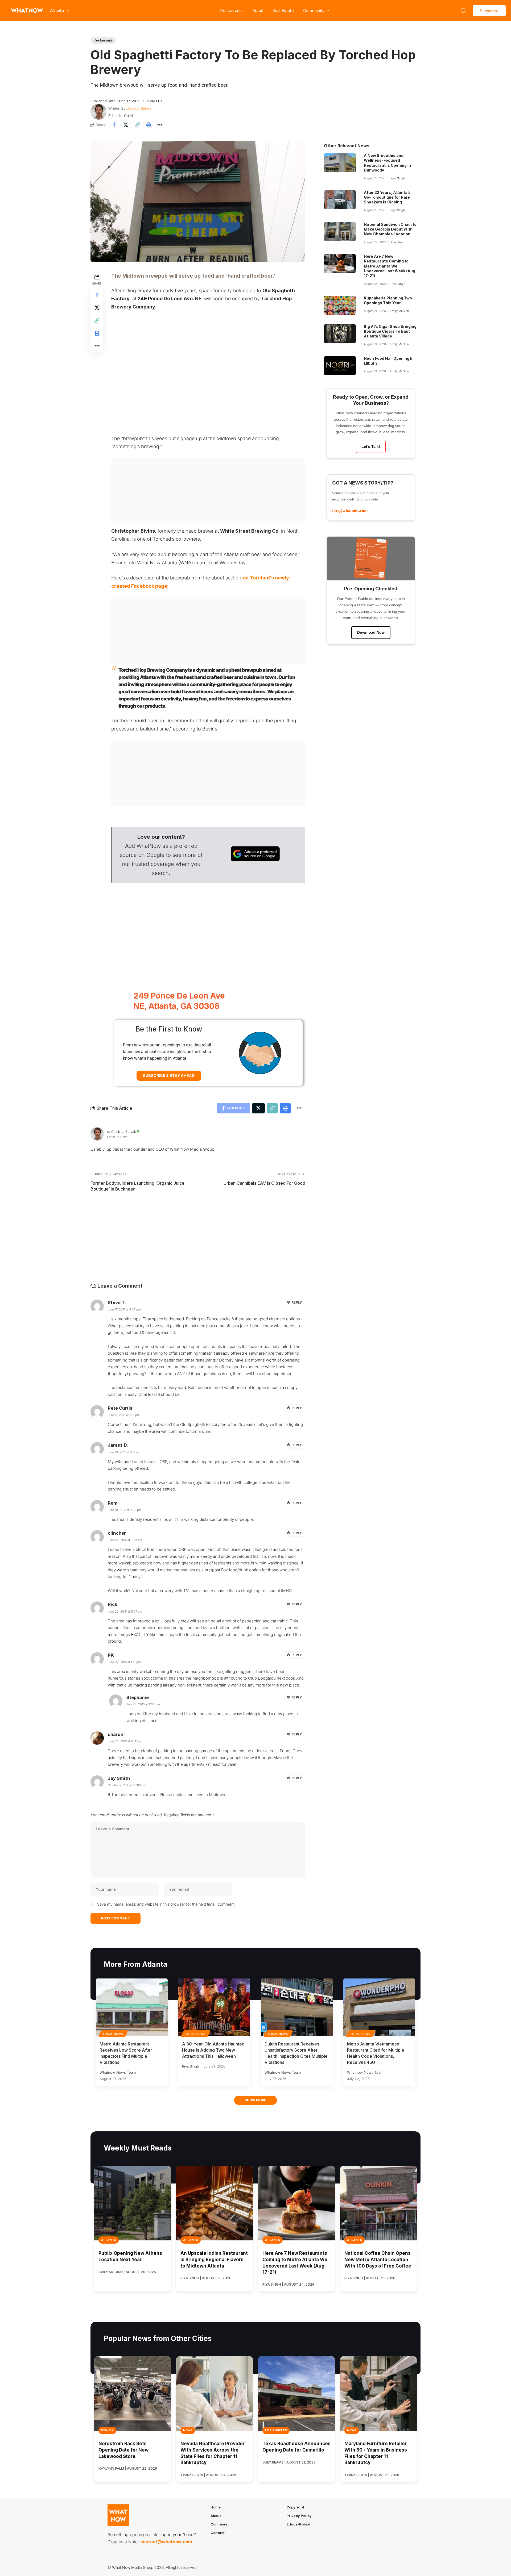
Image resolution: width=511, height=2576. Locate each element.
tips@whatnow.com (350, 511)
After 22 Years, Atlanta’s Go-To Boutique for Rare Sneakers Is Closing (387, 197)
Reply (297, 1302)
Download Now (371, 632)
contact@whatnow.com (166, 2542)
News (188, 2430)
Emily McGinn (399, 311)
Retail (258, 11)
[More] (160, 125)
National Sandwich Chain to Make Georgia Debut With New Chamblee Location (390, 229)
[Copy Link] (137, 125)
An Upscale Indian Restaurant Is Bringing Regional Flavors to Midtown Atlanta (214, 2260)
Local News (113, 2034)
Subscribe (489, 11)
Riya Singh (398, 178)
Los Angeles (276, 2430)
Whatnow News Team (118, 2072)
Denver (107, 2430)
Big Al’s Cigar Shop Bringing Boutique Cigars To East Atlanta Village (390, 331)
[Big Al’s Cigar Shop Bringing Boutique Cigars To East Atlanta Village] (340, 334)
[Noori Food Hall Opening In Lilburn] (340, 366)
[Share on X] (126, 125)
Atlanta (109, 2240)
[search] (463, 11)
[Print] (149, 125)
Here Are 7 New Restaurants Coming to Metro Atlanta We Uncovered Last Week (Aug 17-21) (390, 266)
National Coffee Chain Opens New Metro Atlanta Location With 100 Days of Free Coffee (378, 2260)
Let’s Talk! (371, 446)
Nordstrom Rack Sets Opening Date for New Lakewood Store (123, 2450)
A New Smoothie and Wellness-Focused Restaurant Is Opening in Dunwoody (387, 163)
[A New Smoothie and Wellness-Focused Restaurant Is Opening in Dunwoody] (340, 163)
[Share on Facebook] (114, 125)
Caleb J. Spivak (139, 108)
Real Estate (283, 11)
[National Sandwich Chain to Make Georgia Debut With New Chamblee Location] (340, 232)
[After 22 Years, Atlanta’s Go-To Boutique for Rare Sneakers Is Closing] (340, 200)
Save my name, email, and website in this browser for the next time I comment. (166, 1904)
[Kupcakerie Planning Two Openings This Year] (340, 305)
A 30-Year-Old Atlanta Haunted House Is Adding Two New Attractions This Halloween (213, 2050)
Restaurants (231, 11)
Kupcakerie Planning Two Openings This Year (388, 300)
